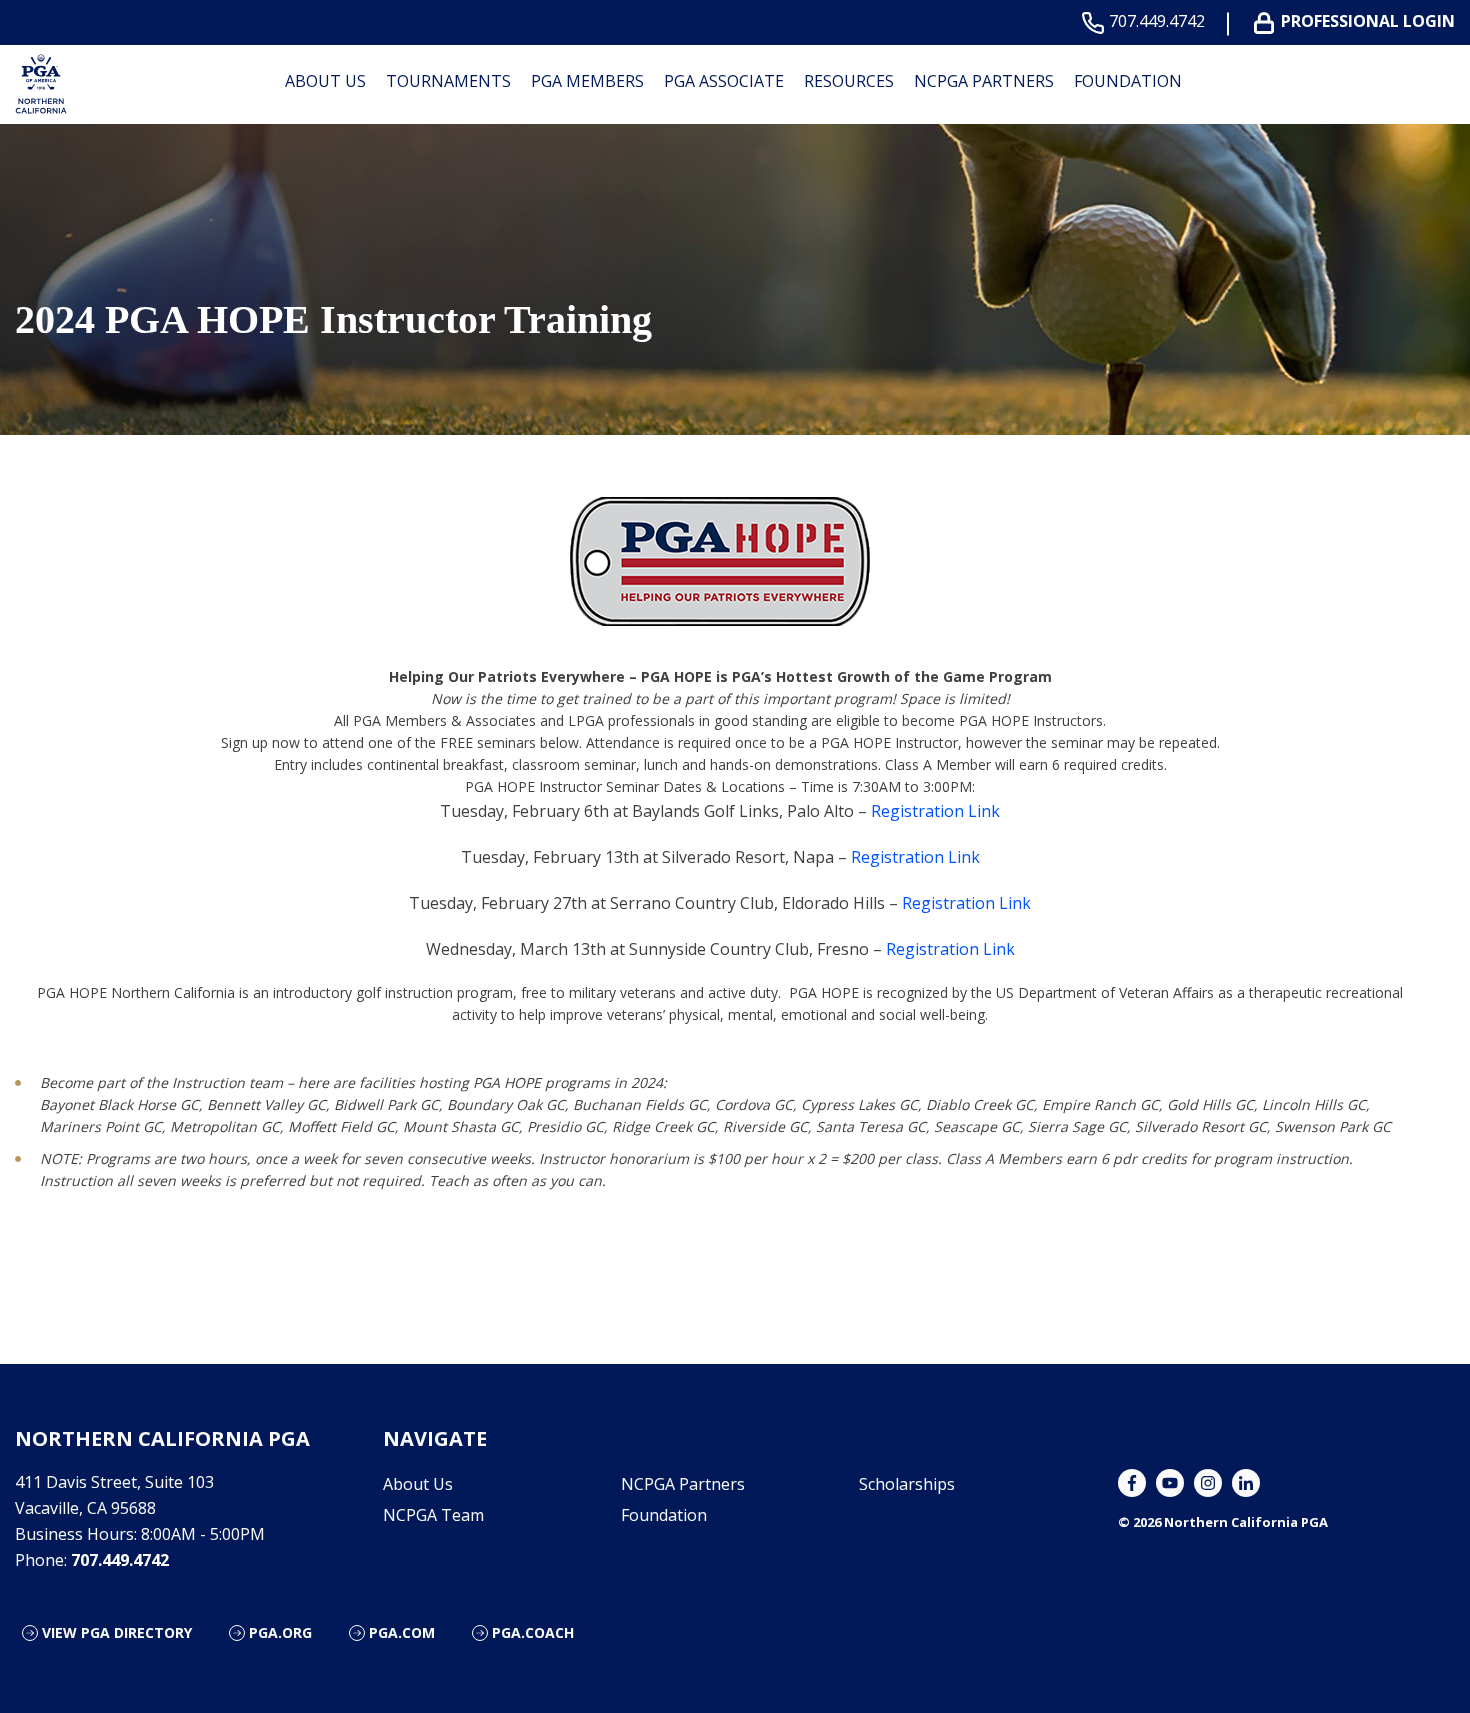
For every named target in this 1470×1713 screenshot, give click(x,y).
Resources (849, 81)
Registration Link (935, 811)
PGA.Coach (533, 1632)
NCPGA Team (433, 1515)
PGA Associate (724, 81)
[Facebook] (1132, 1483)
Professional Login (1368, 21)
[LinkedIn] (1246, 1483)
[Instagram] (1208, 1483)
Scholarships (907, 1484)
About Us (325, 81)
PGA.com (402, 1632)
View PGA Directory (117, 1632)
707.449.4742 (1157, 21)
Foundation (1128, 81)
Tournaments (448, 81)
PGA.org (280, 1632)
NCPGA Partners (984, 81)
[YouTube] (1170, 1483)
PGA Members (587, 81)
